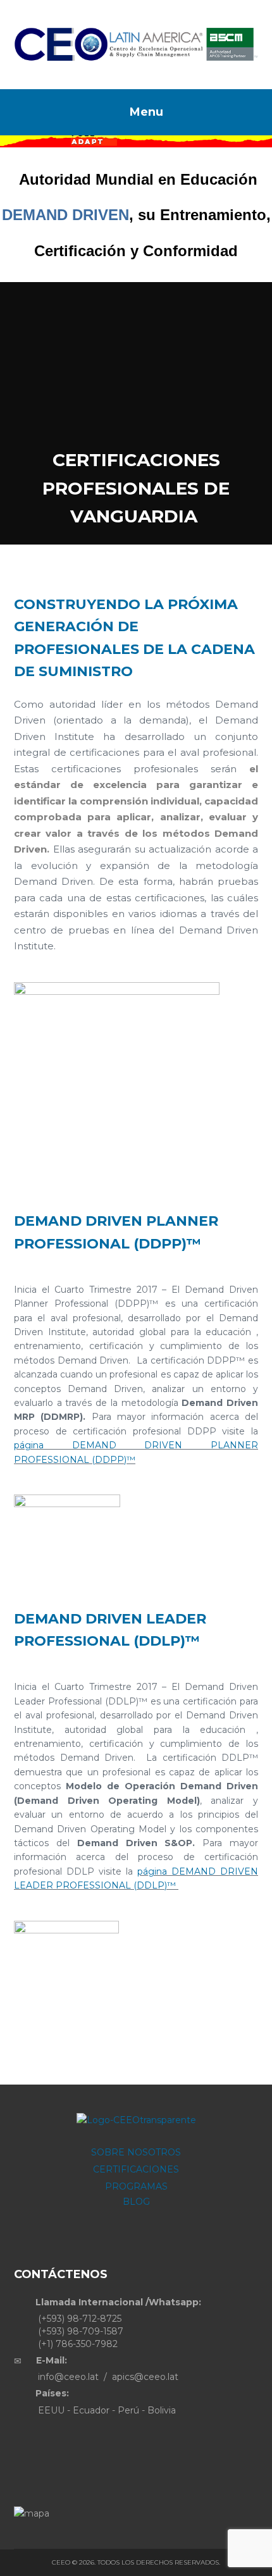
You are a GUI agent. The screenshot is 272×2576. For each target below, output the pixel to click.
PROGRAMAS (136, 2186)
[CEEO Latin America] (136, 45)
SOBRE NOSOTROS (136, 2152)
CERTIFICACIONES (136, 2169)
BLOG (136, 2202)
